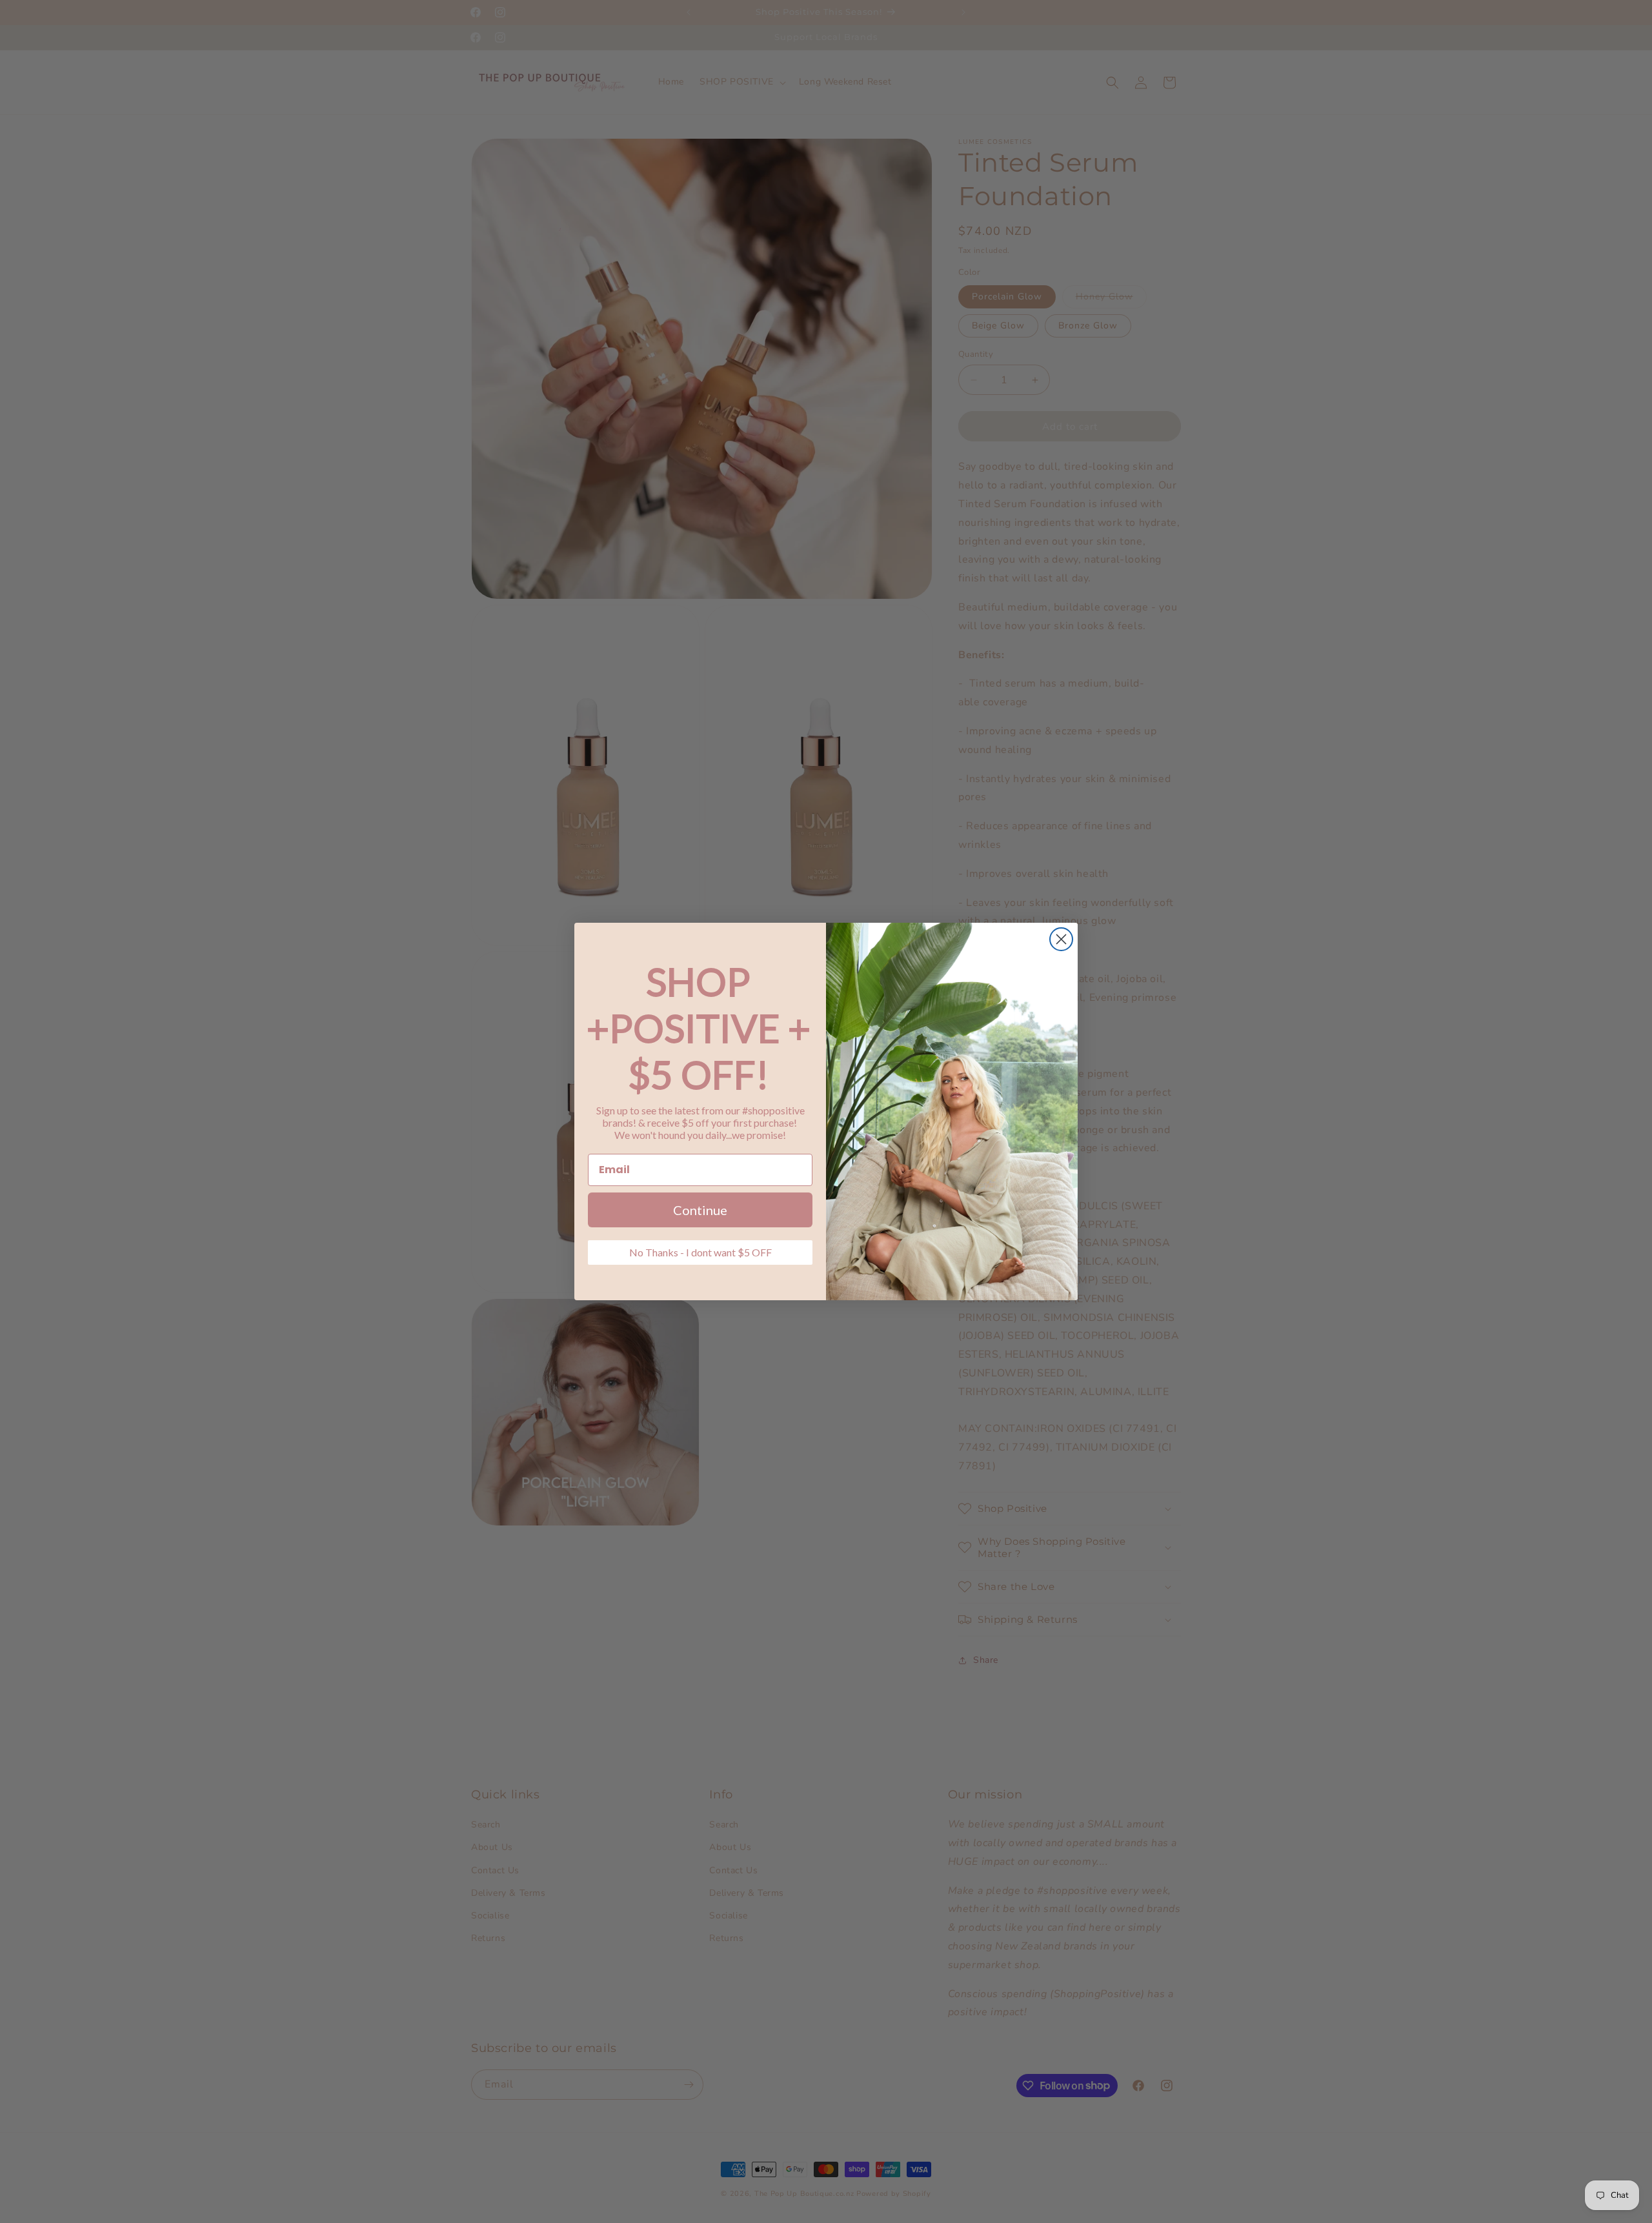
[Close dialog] (1061, 939)
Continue (700, 1210)
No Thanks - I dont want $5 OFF (700, 1252)
